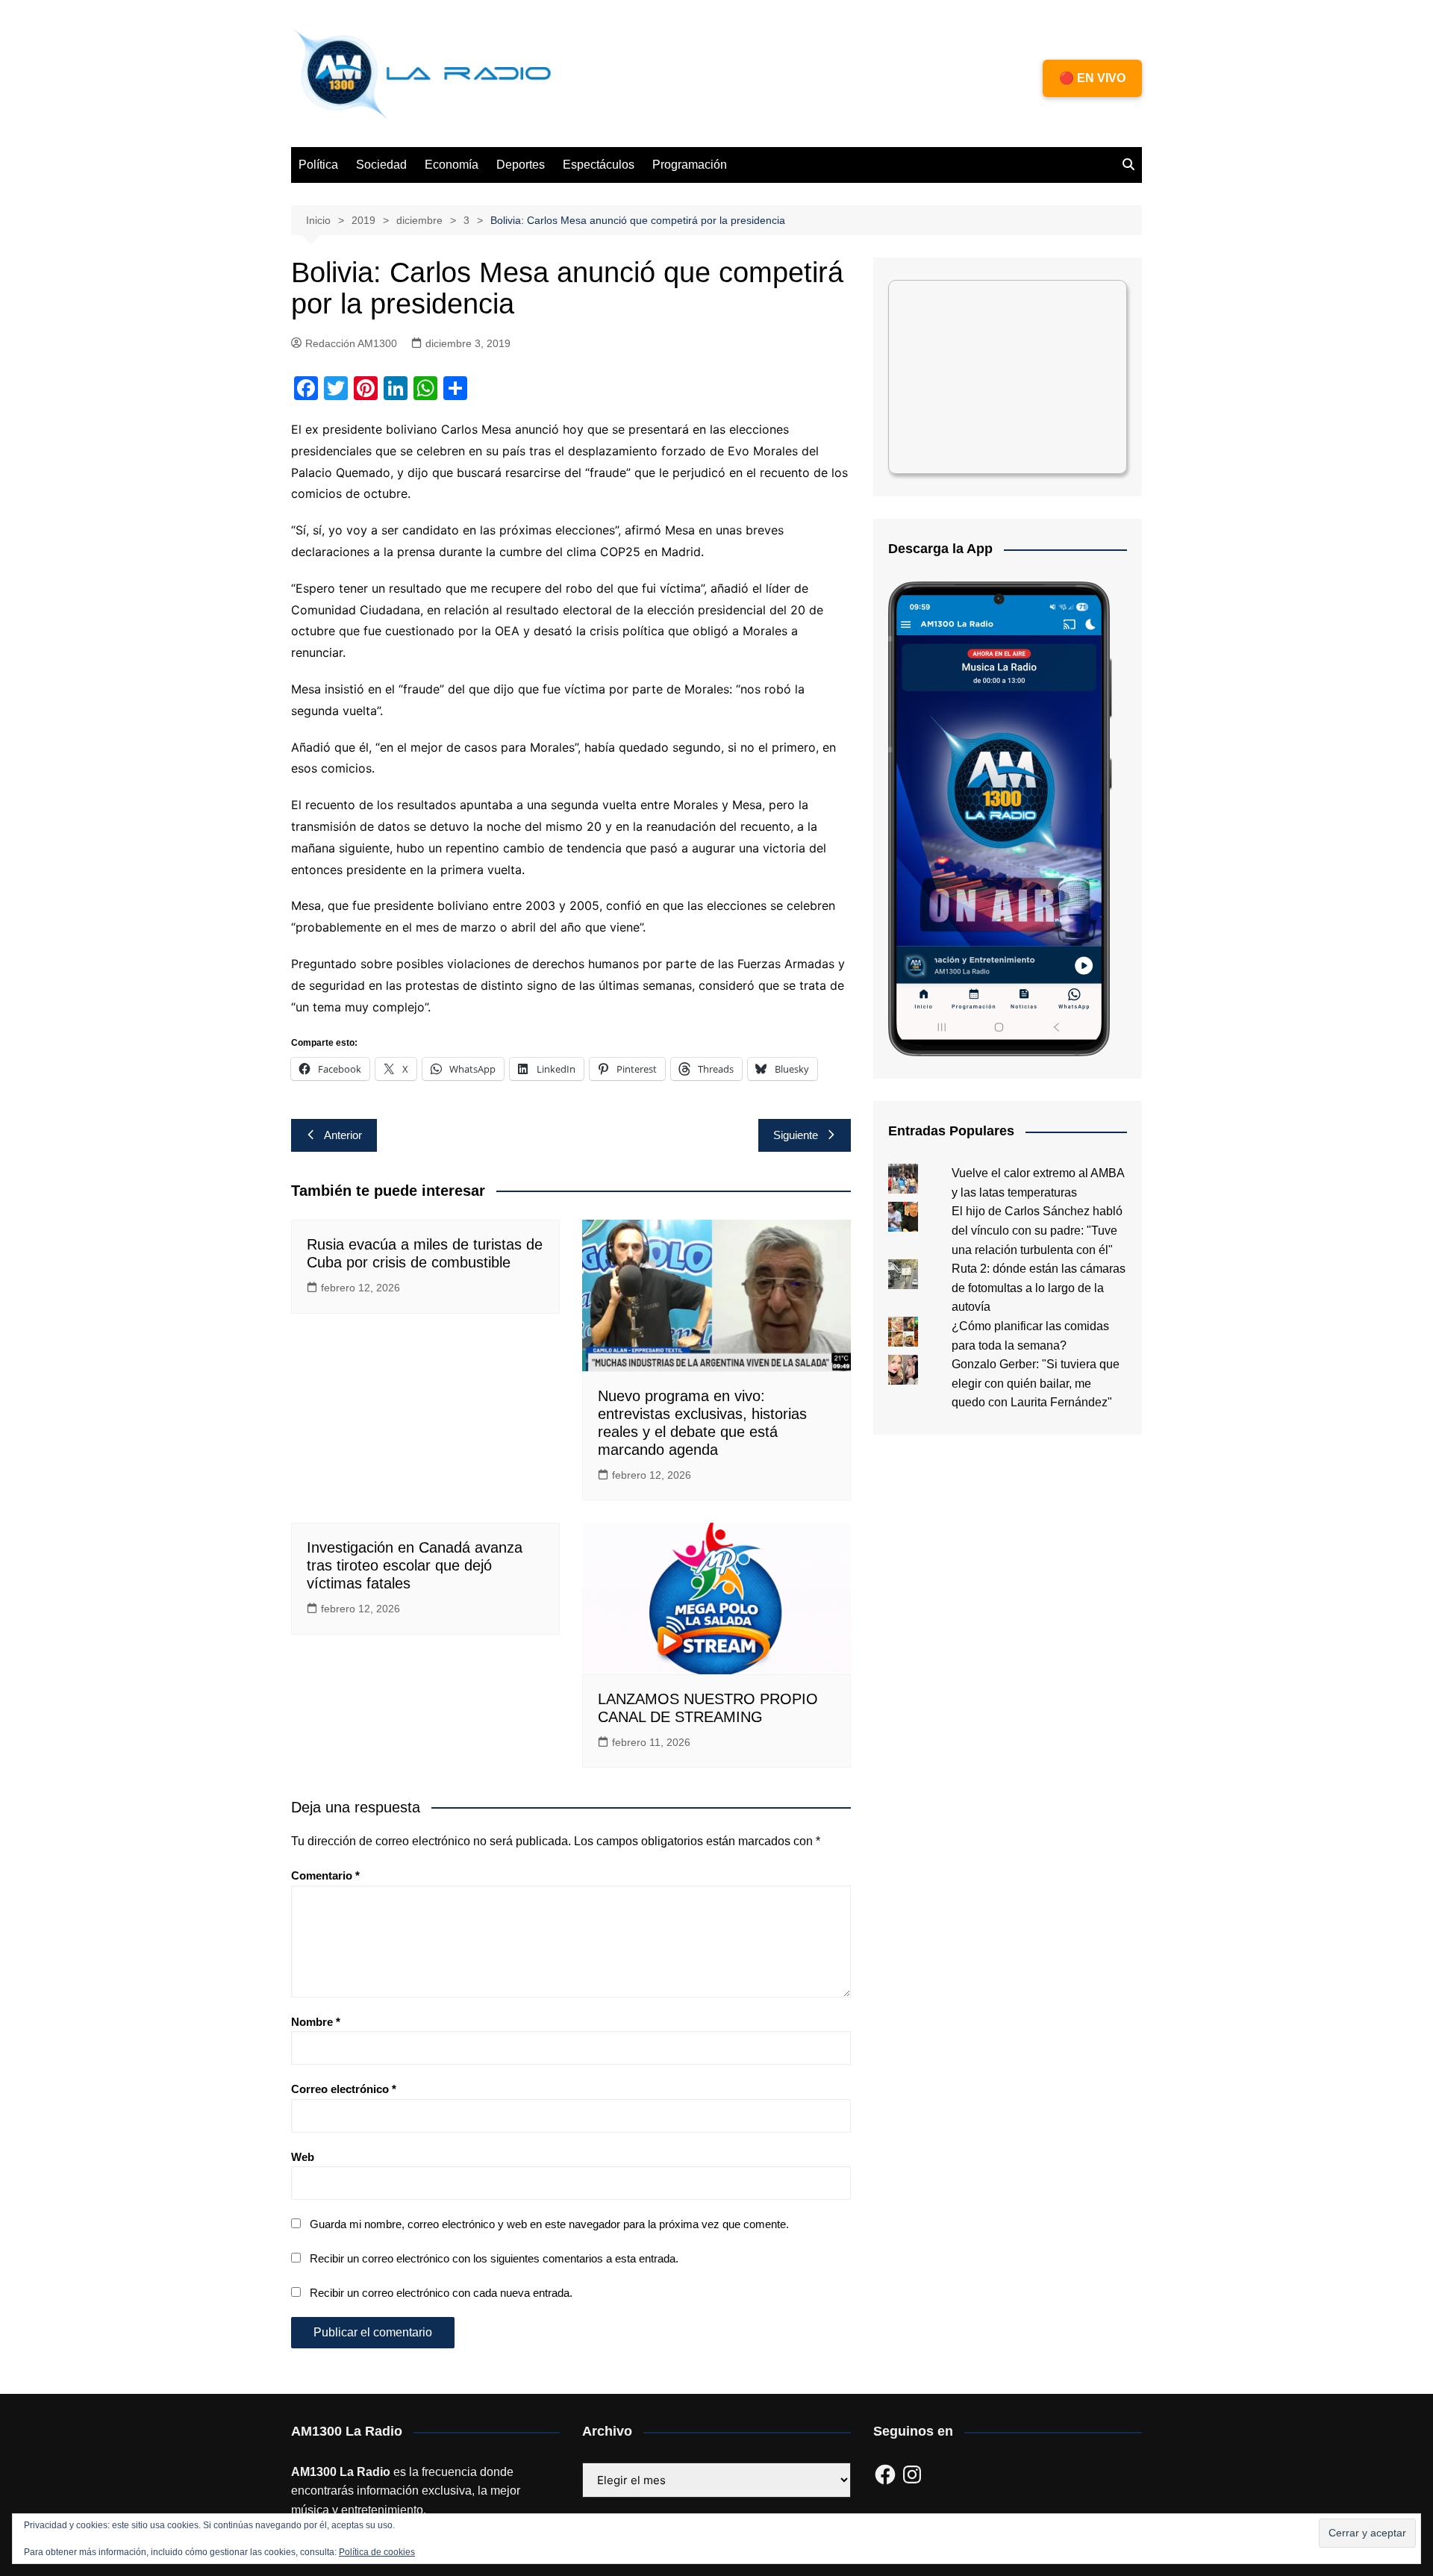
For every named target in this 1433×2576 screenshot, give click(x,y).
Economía (452, 165)
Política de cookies (377, 2552)
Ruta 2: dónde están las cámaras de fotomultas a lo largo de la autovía (1039, 1288)
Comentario (325, 1875)
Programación (690, 165)
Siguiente (796, 1135)
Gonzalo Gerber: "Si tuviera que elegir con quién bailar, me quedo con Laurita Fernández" (1036, 1383)
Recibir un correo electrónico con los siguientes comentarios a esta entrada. (494, 2258)
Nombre (316, 2022)
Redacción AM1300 (351, 343)
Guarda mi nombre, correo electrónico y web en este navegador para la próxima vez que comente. (549, 2224)
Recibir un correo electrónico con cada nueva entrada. (441, 2293)
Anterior (343, 1135)
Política (318, 165)
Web (303, 2157)
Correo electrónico (344, 2089)
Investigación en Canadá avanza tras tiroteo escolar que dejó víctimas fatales (415, 1565)
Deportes (521, 165)
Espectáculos (599, 165)
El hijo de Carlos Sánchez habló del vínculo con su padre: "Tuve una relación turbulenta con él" (1037, 1230)
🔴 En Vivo (1092, 78)
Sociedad (381, 165)
